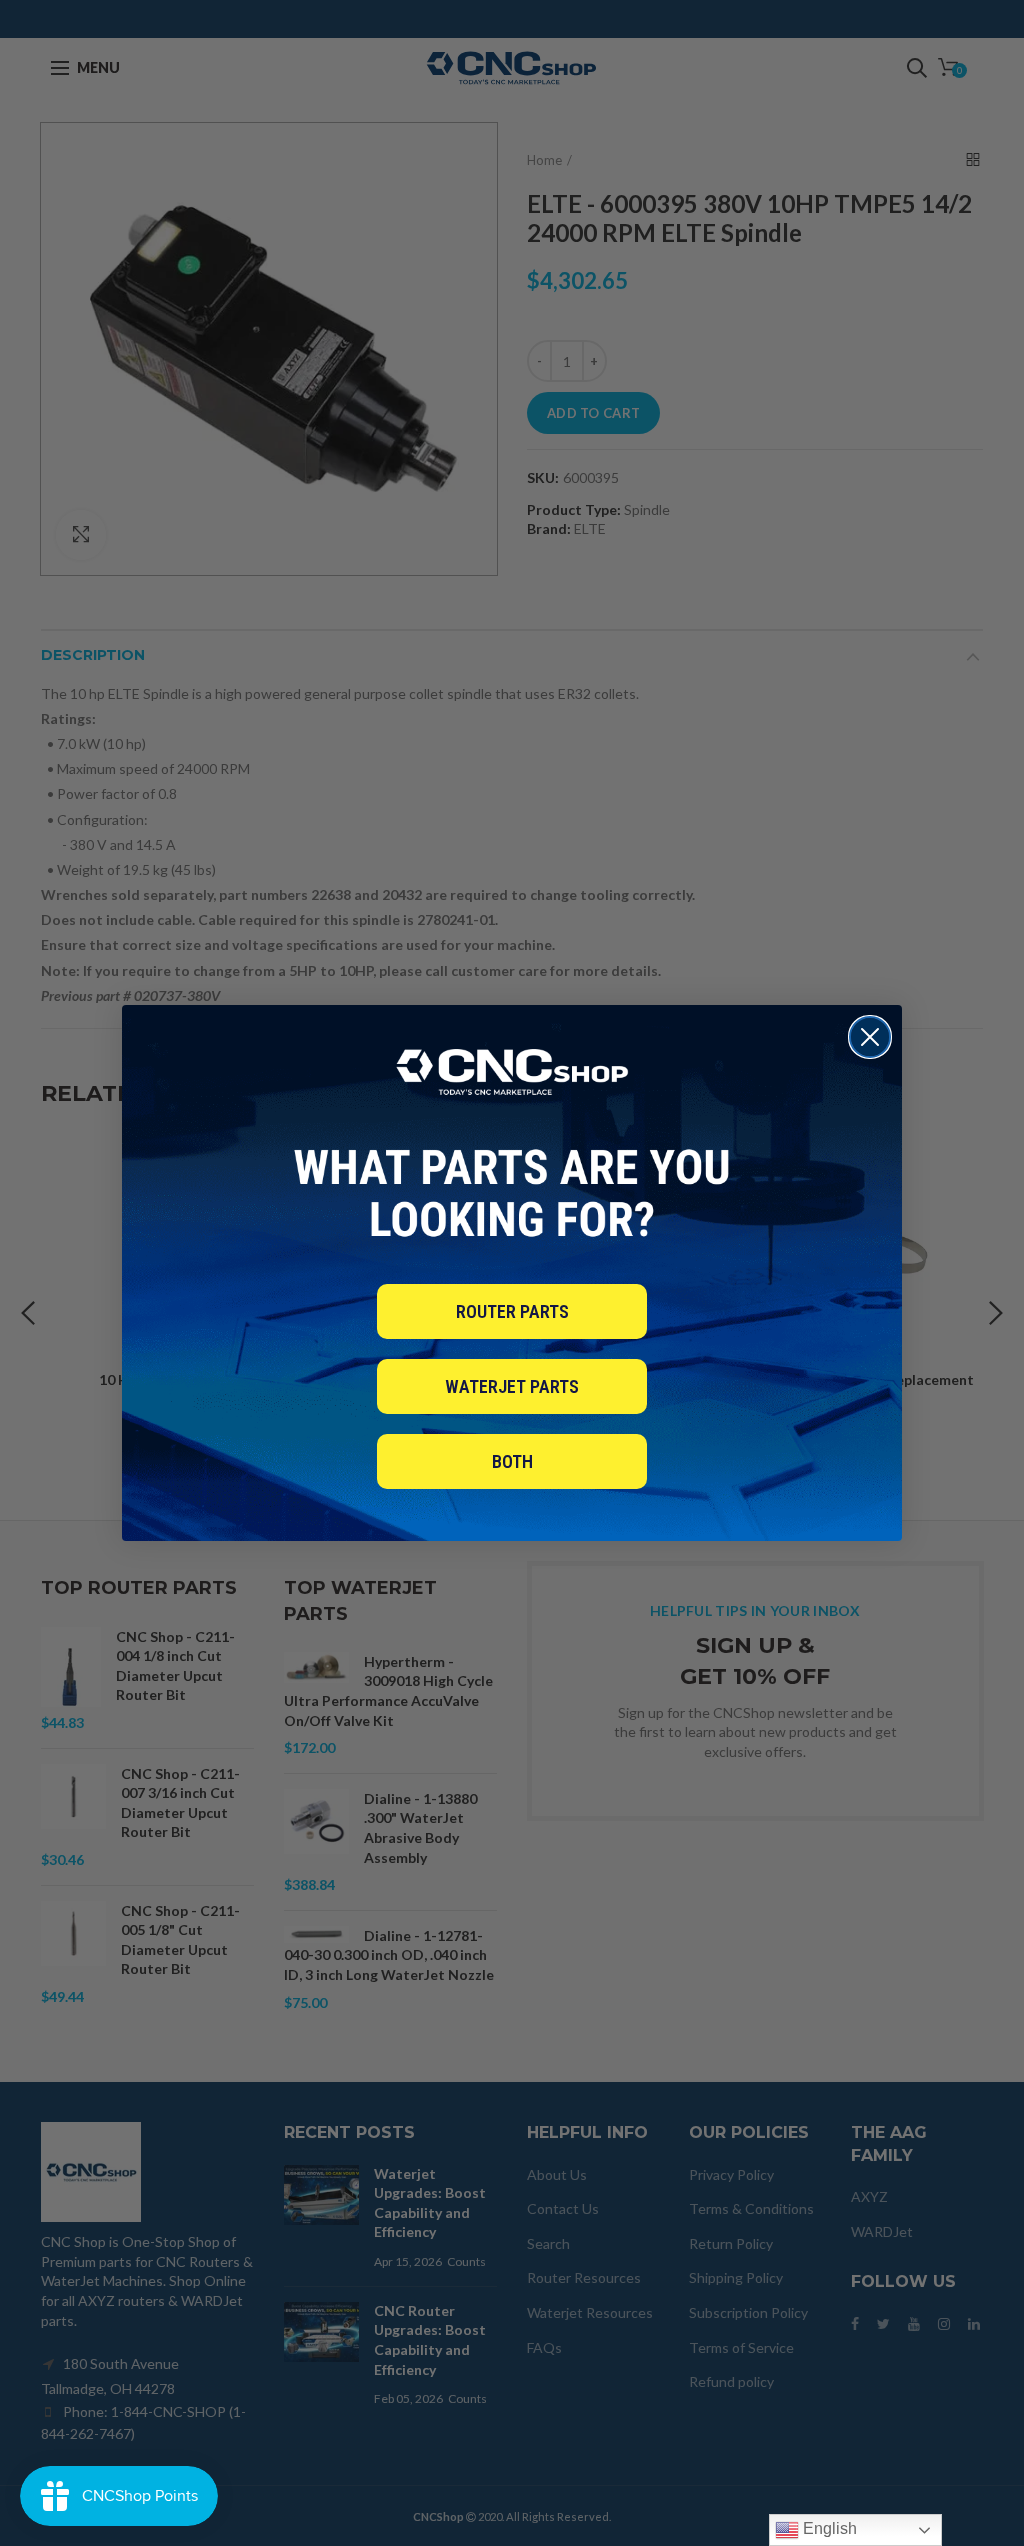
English (828, 2528)
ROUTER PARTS (512, 1311)
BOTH (512, 1461)
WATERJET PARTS (512, 1386)
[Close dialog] (870, 1037)
